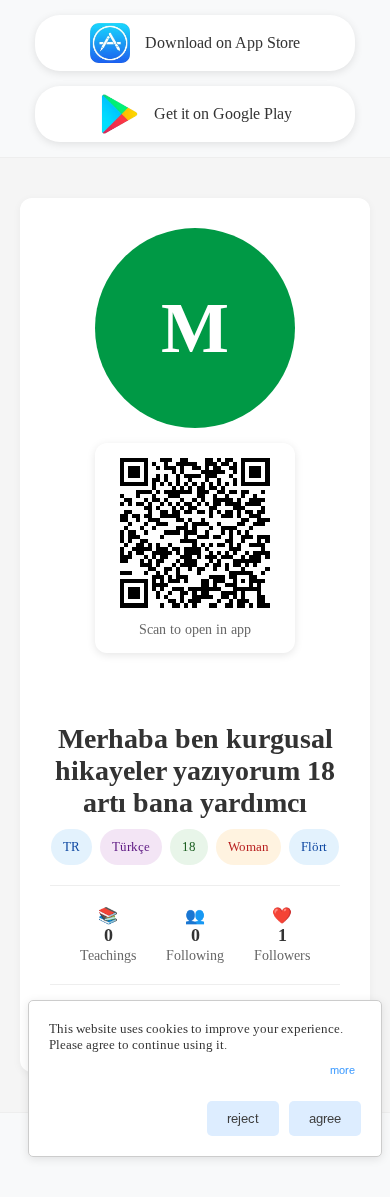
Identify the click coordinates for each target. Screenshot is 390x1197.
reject (243, 1118)
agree (325, 1118)
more (342, 1070)
